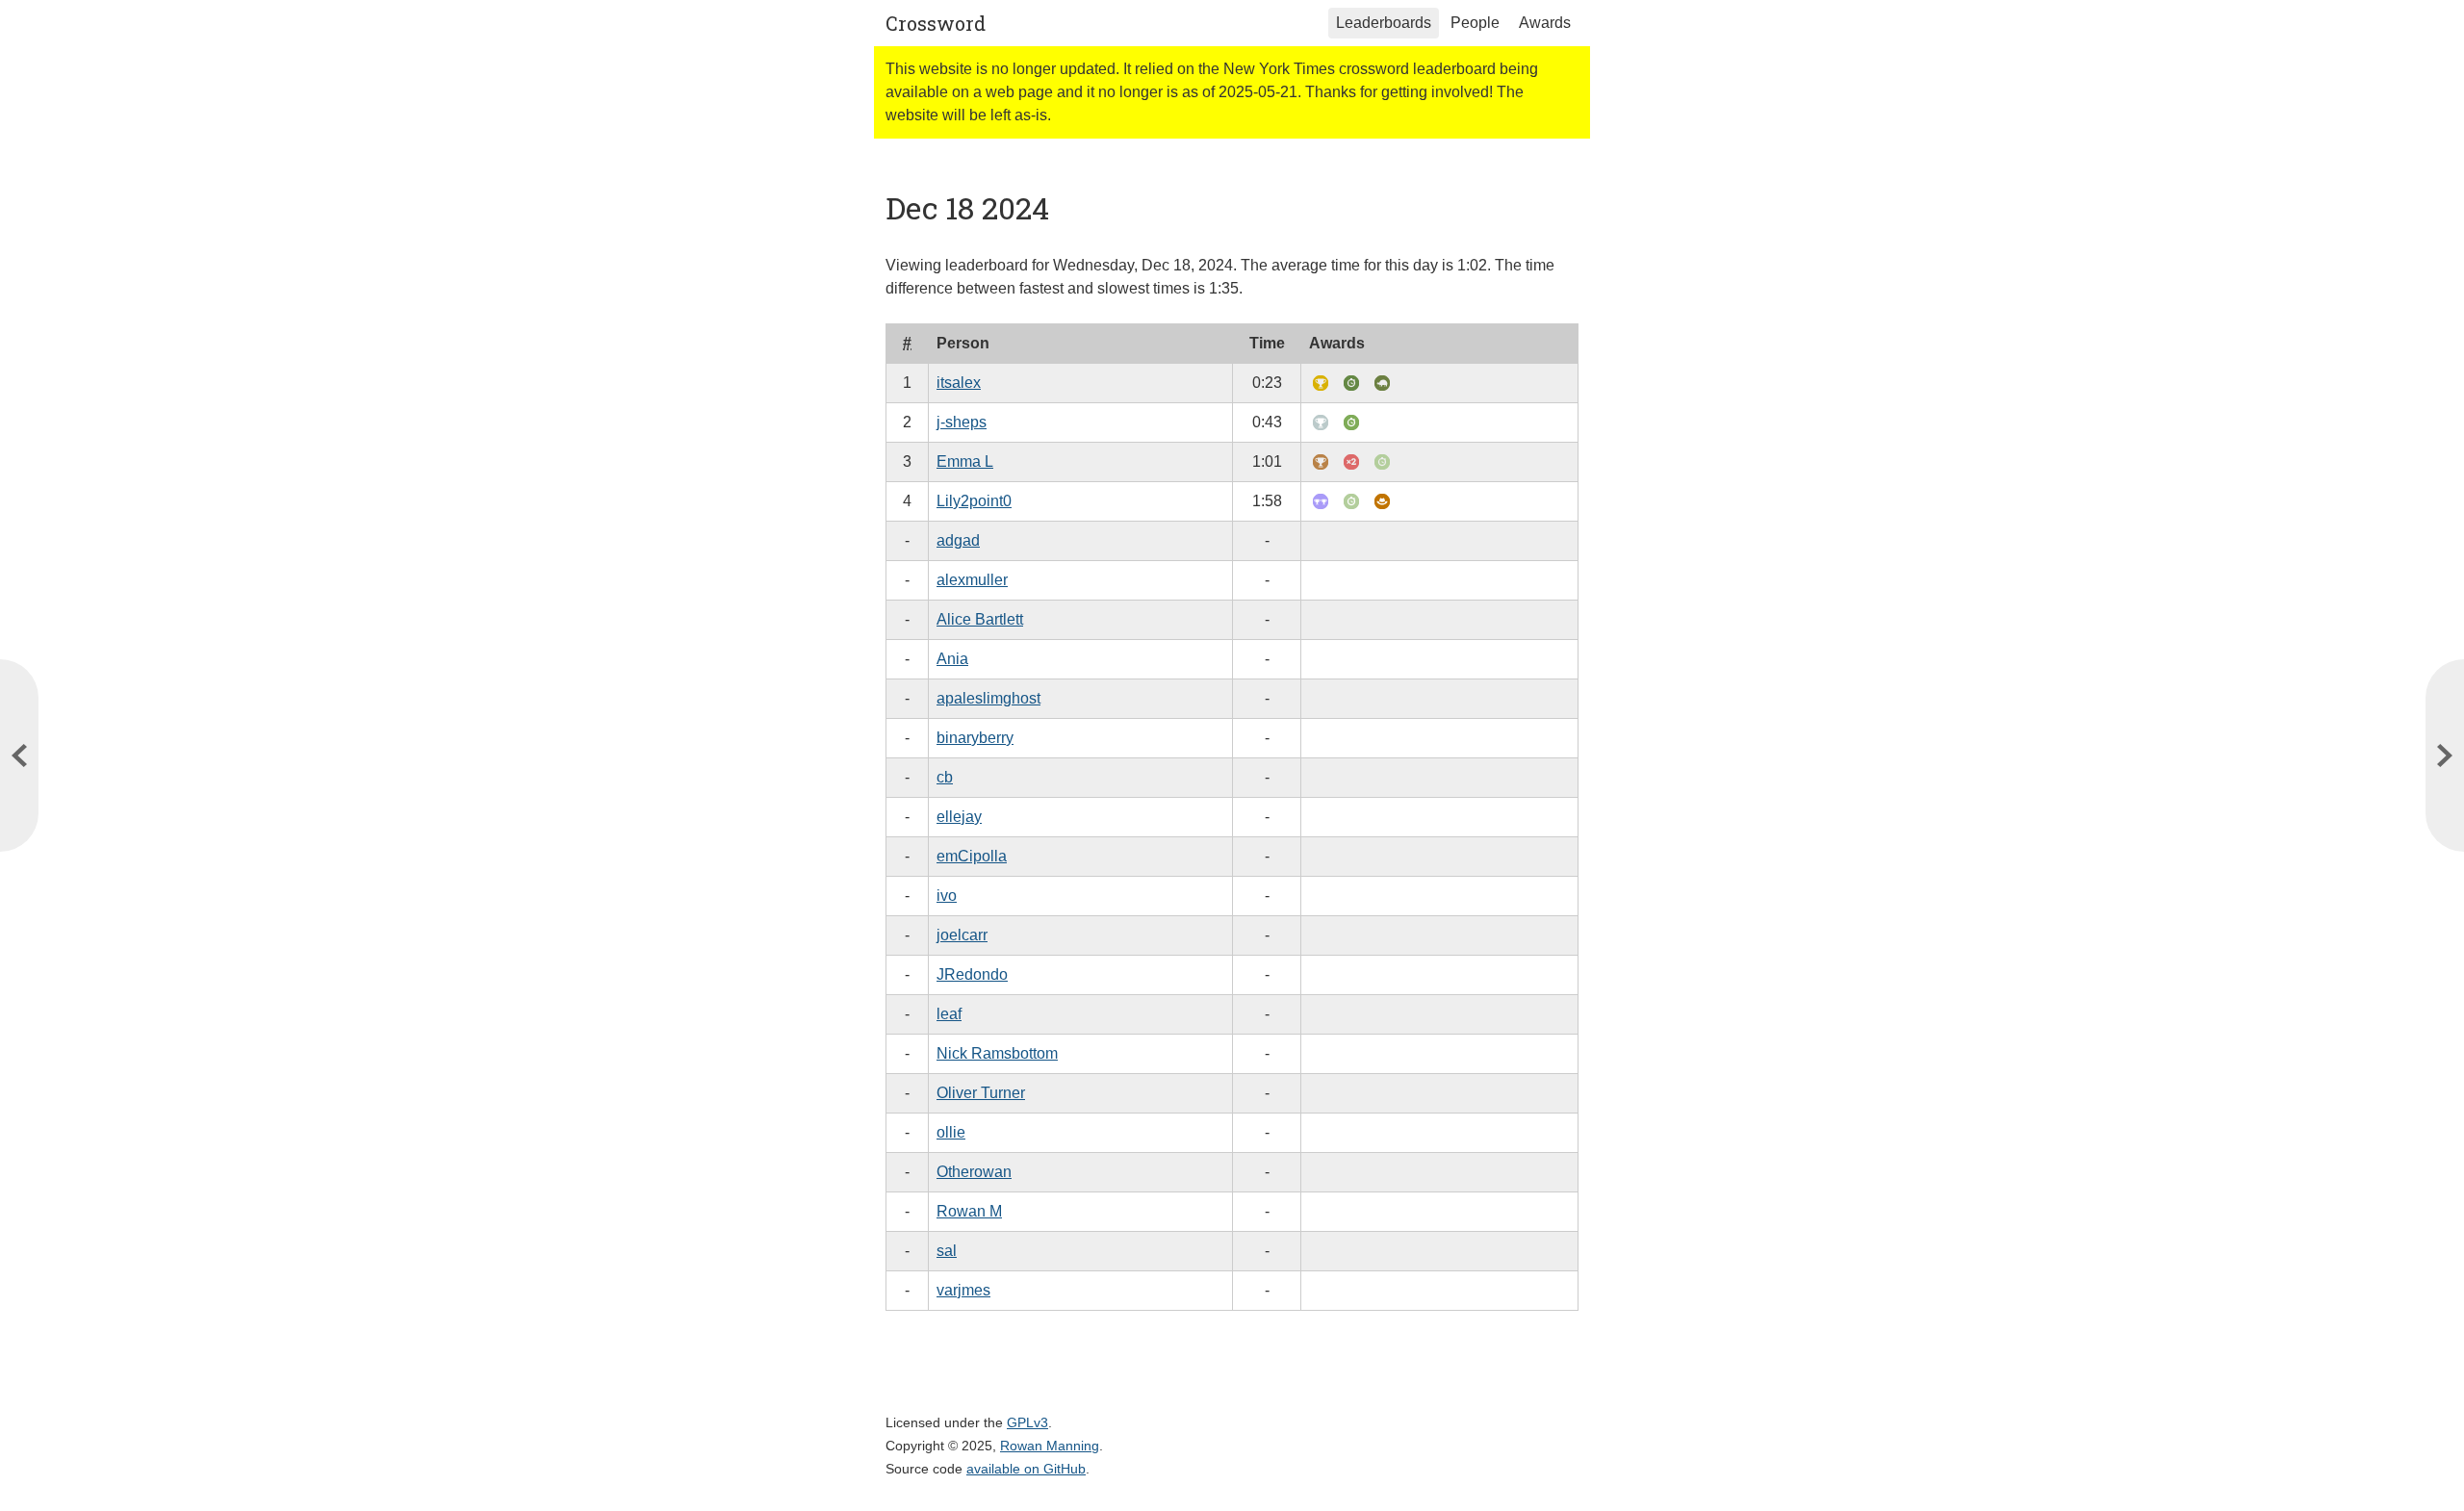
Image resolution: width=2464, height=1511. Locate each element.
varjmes (963, 1290)
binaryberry (975, 738)
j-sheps (962, 422)
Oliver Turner (981, 1093)
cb (945, 777)
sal (947, 1251)
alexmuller (972, 580)
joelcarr (962, 935)
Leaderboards (1384, 23)
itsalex (959, 383)
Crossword (936, 23)
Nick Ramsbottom (997, 1053)
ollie (951, 1132)
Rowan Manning (1050, 1446)
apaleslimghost (988, 698)
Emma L (965, 461)
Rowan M (969, 1211)
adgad (958, 540)
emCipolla (972, 856)
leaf (949, 1014)
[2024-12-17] (2445, 755)
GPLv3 (1027, 1422)
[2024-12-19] (19, 755)
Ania (952, 659)
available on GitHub (1026, 1469)
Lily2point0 (974, 501)
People (1475, 23)
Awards (1545, 23)
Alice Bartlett (980, 619)
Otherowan (974, 1172)
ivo (947, 896)
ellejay (959, 817)
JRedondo (972, 974)
